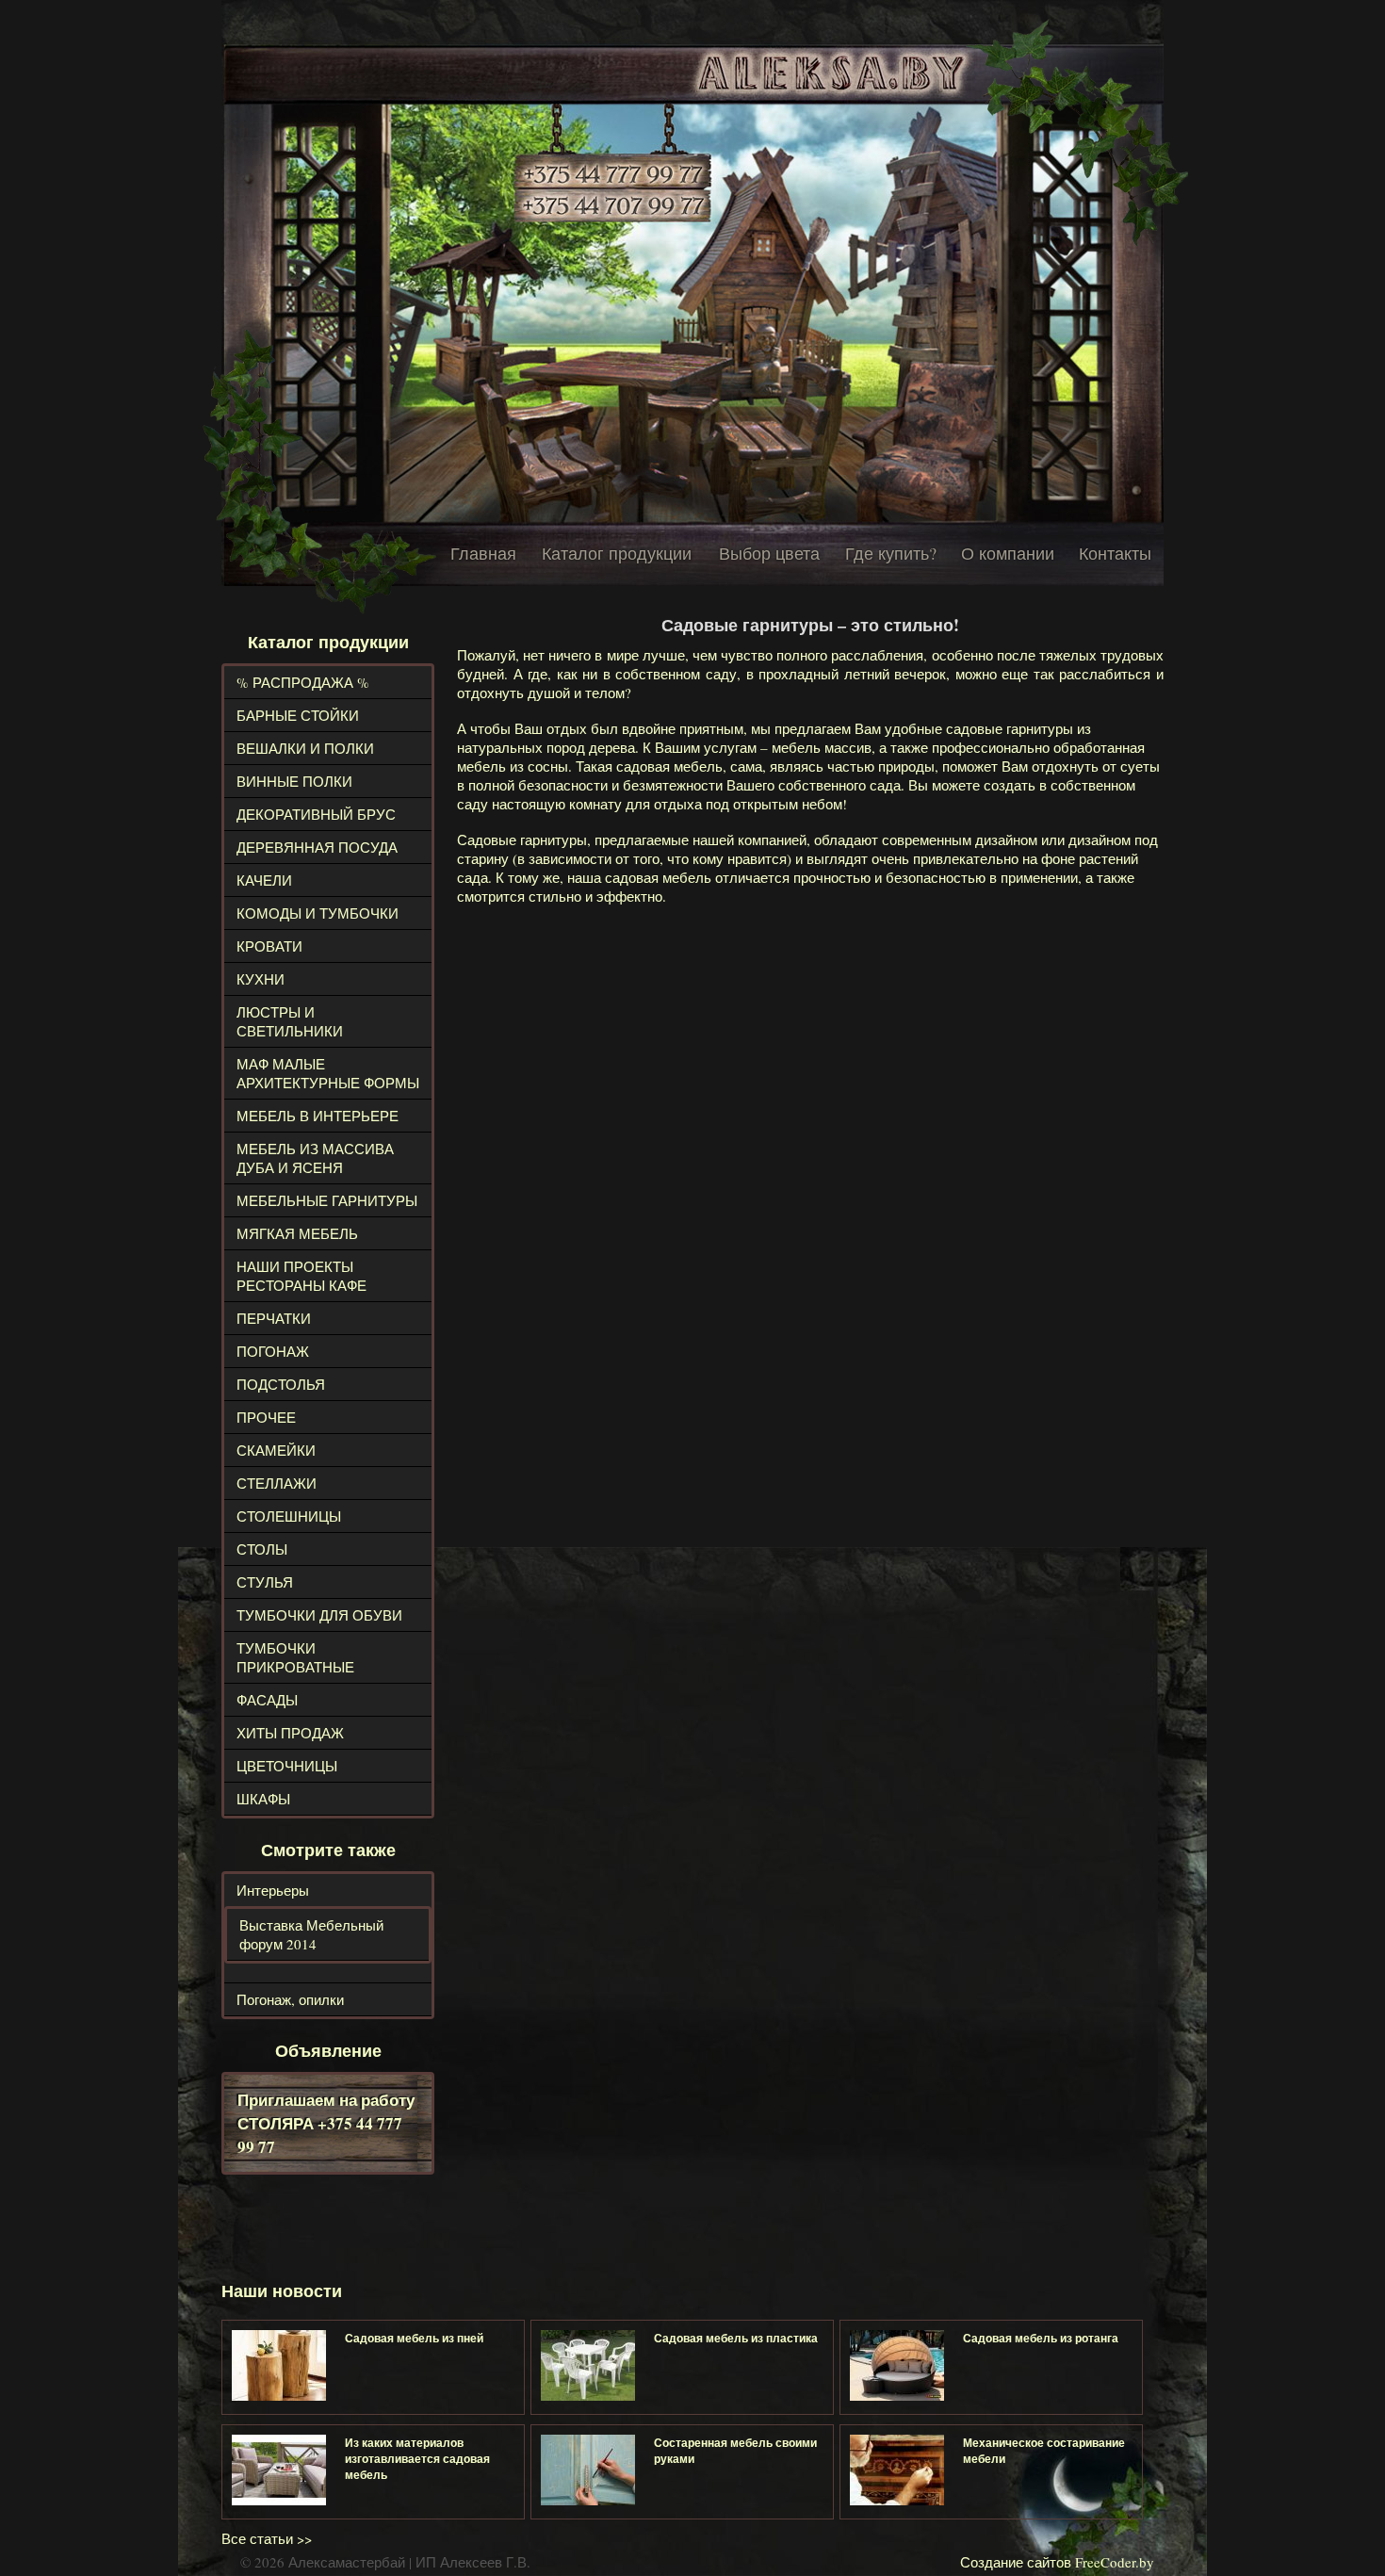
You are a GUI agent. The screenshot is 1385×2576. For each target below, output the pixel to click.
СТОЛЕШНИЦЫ (289, 1516)
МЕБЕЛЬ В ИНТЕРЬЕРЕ (318, 1116)
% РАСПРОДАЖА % (303, 682)
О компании (1008, 553)
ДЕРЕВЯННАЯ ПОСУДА (317, 847)
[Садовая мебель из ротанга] (897, 2365)
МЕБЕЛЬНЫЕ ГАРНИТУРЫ (327, 1200)
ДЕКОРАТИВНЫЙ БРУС (316, 814)
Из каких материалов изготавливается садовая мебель (417, 2459)
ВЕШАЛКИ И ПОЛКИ (305, 748)
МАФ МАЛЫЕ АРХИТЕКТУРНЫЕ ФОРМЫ (328, 1073)
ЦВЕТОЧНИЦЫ (287, 1766)
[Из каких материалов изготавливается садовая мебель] (279, 2470)
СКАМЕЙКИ (276, 1450)
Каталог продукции (617, 553)
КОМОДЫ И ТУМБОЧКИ (318, 913)
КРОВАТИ (269, 946)
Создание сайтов (1016, 2562)
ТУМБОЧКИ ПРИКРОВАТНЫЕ (295, 1657)
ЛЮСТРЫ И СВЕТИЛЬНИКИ (290, 1021)
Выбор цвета (769, 553)
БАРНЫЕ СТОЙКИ (298, 715)
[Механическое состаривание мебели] (897, 2470)
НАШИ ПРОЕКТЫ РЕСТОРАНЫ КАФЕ (301, 1276)
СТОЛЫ (262, 1549)
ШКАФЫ (263, 1799)
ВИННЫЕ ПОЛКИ (294, 781)
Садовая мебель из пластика (736, 2338)
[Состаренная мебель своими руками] (588, 2470)
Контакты (1115, 553)
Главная (483, 553)
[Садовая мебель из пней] (279, 2365)
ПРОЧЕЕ (266, 1417)
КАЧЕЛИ (264, 880)
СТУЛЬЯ (265, 1582)
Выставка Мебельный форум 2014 (311, 1934)
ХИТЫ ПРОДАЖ (290, 1733)
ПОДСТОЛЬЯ (281, 1384)
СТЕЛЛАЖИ (277, 1483)
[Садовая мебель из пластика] (588, 2365)
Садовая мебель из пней (414, 2338)
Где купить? (891, 553)
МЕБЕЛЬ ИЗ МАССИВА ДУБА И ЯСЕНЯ (315, 1158)
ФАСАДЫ (267, 1700)
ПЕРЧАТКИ (274, 1318)
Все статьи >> (267, 2538)
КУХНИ (261, 979)
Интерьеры (273, 1890)
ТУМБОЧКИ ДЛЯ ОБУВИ (319, 1615)
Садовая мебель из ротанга (1041, 2338)
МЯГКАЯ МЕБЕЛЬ (297, 1233)
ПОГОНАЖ (273, 1351)
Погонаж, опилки (290, 1999)
